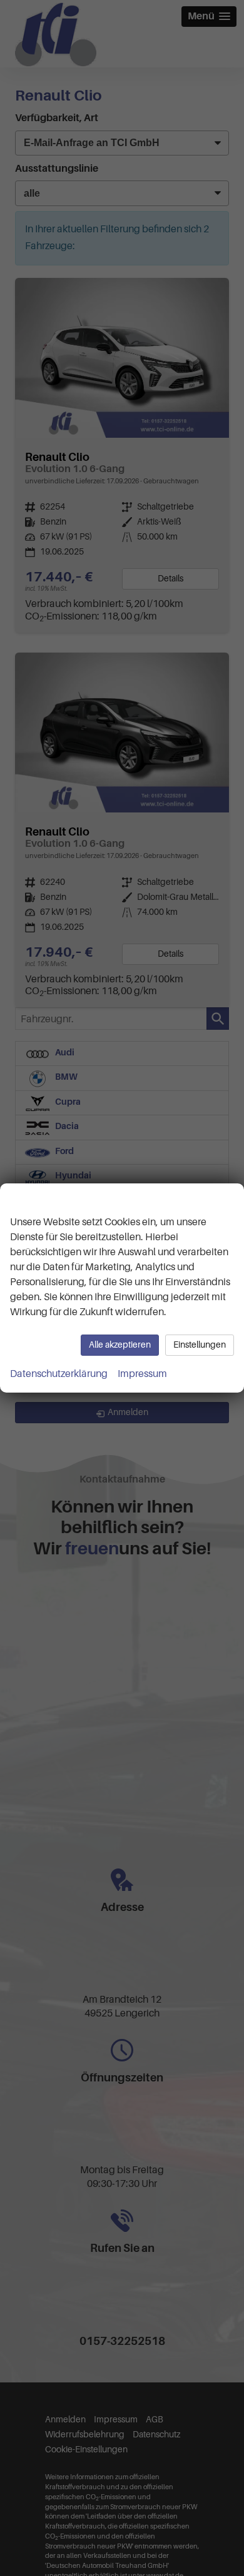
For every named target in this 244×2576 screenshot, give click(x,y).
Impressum (142, 1374)
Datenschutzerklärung (59, 1374)
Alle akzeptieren (120, 1345)
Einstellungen (200, 1345)
